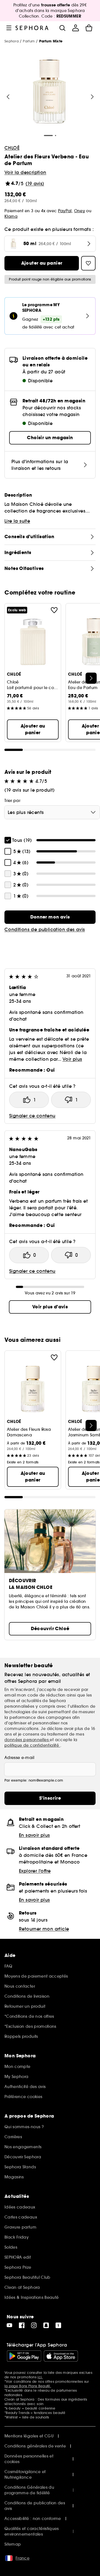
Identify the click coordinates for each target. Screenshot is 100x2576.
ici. (40, 2377)
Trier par (12, 801)
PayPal (65, 211)
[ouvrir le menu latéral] (9, 28)
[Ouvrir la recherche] (62, 28)
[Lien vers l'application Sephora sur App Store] (61, 2356)
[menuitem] (76, 28)
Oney (80, 211)
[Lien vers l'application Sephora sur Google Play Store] (24, 2356)
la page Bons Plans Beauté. (28, 2386)
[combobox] (52, 812)
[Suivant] (92, 97)
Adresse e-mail (19, 1758)
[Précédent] (8, 97)
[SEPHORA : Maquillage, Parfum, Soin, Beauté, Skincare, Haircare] (32, 28)
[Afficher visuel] (49, 92)
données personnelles (27, 1740)
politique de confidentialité (32, 1745)
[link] (50, 917)
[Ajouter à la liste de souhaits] (54, 610)
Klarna (11, 216)
